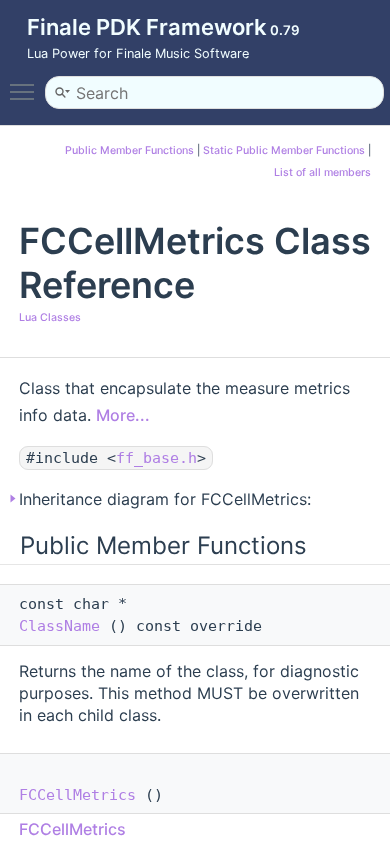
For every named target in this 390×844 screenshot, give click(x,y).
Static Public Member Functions (284, 150)
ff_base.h (156, 458)
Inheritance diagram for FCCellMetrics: (165, 499)
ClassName (59, 626)
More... (123, 415)
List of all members (322, 172)
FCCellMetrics (77, 795)
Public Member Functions (129, 150)
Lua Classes (50, 317)
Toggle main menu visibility (26, 91)
